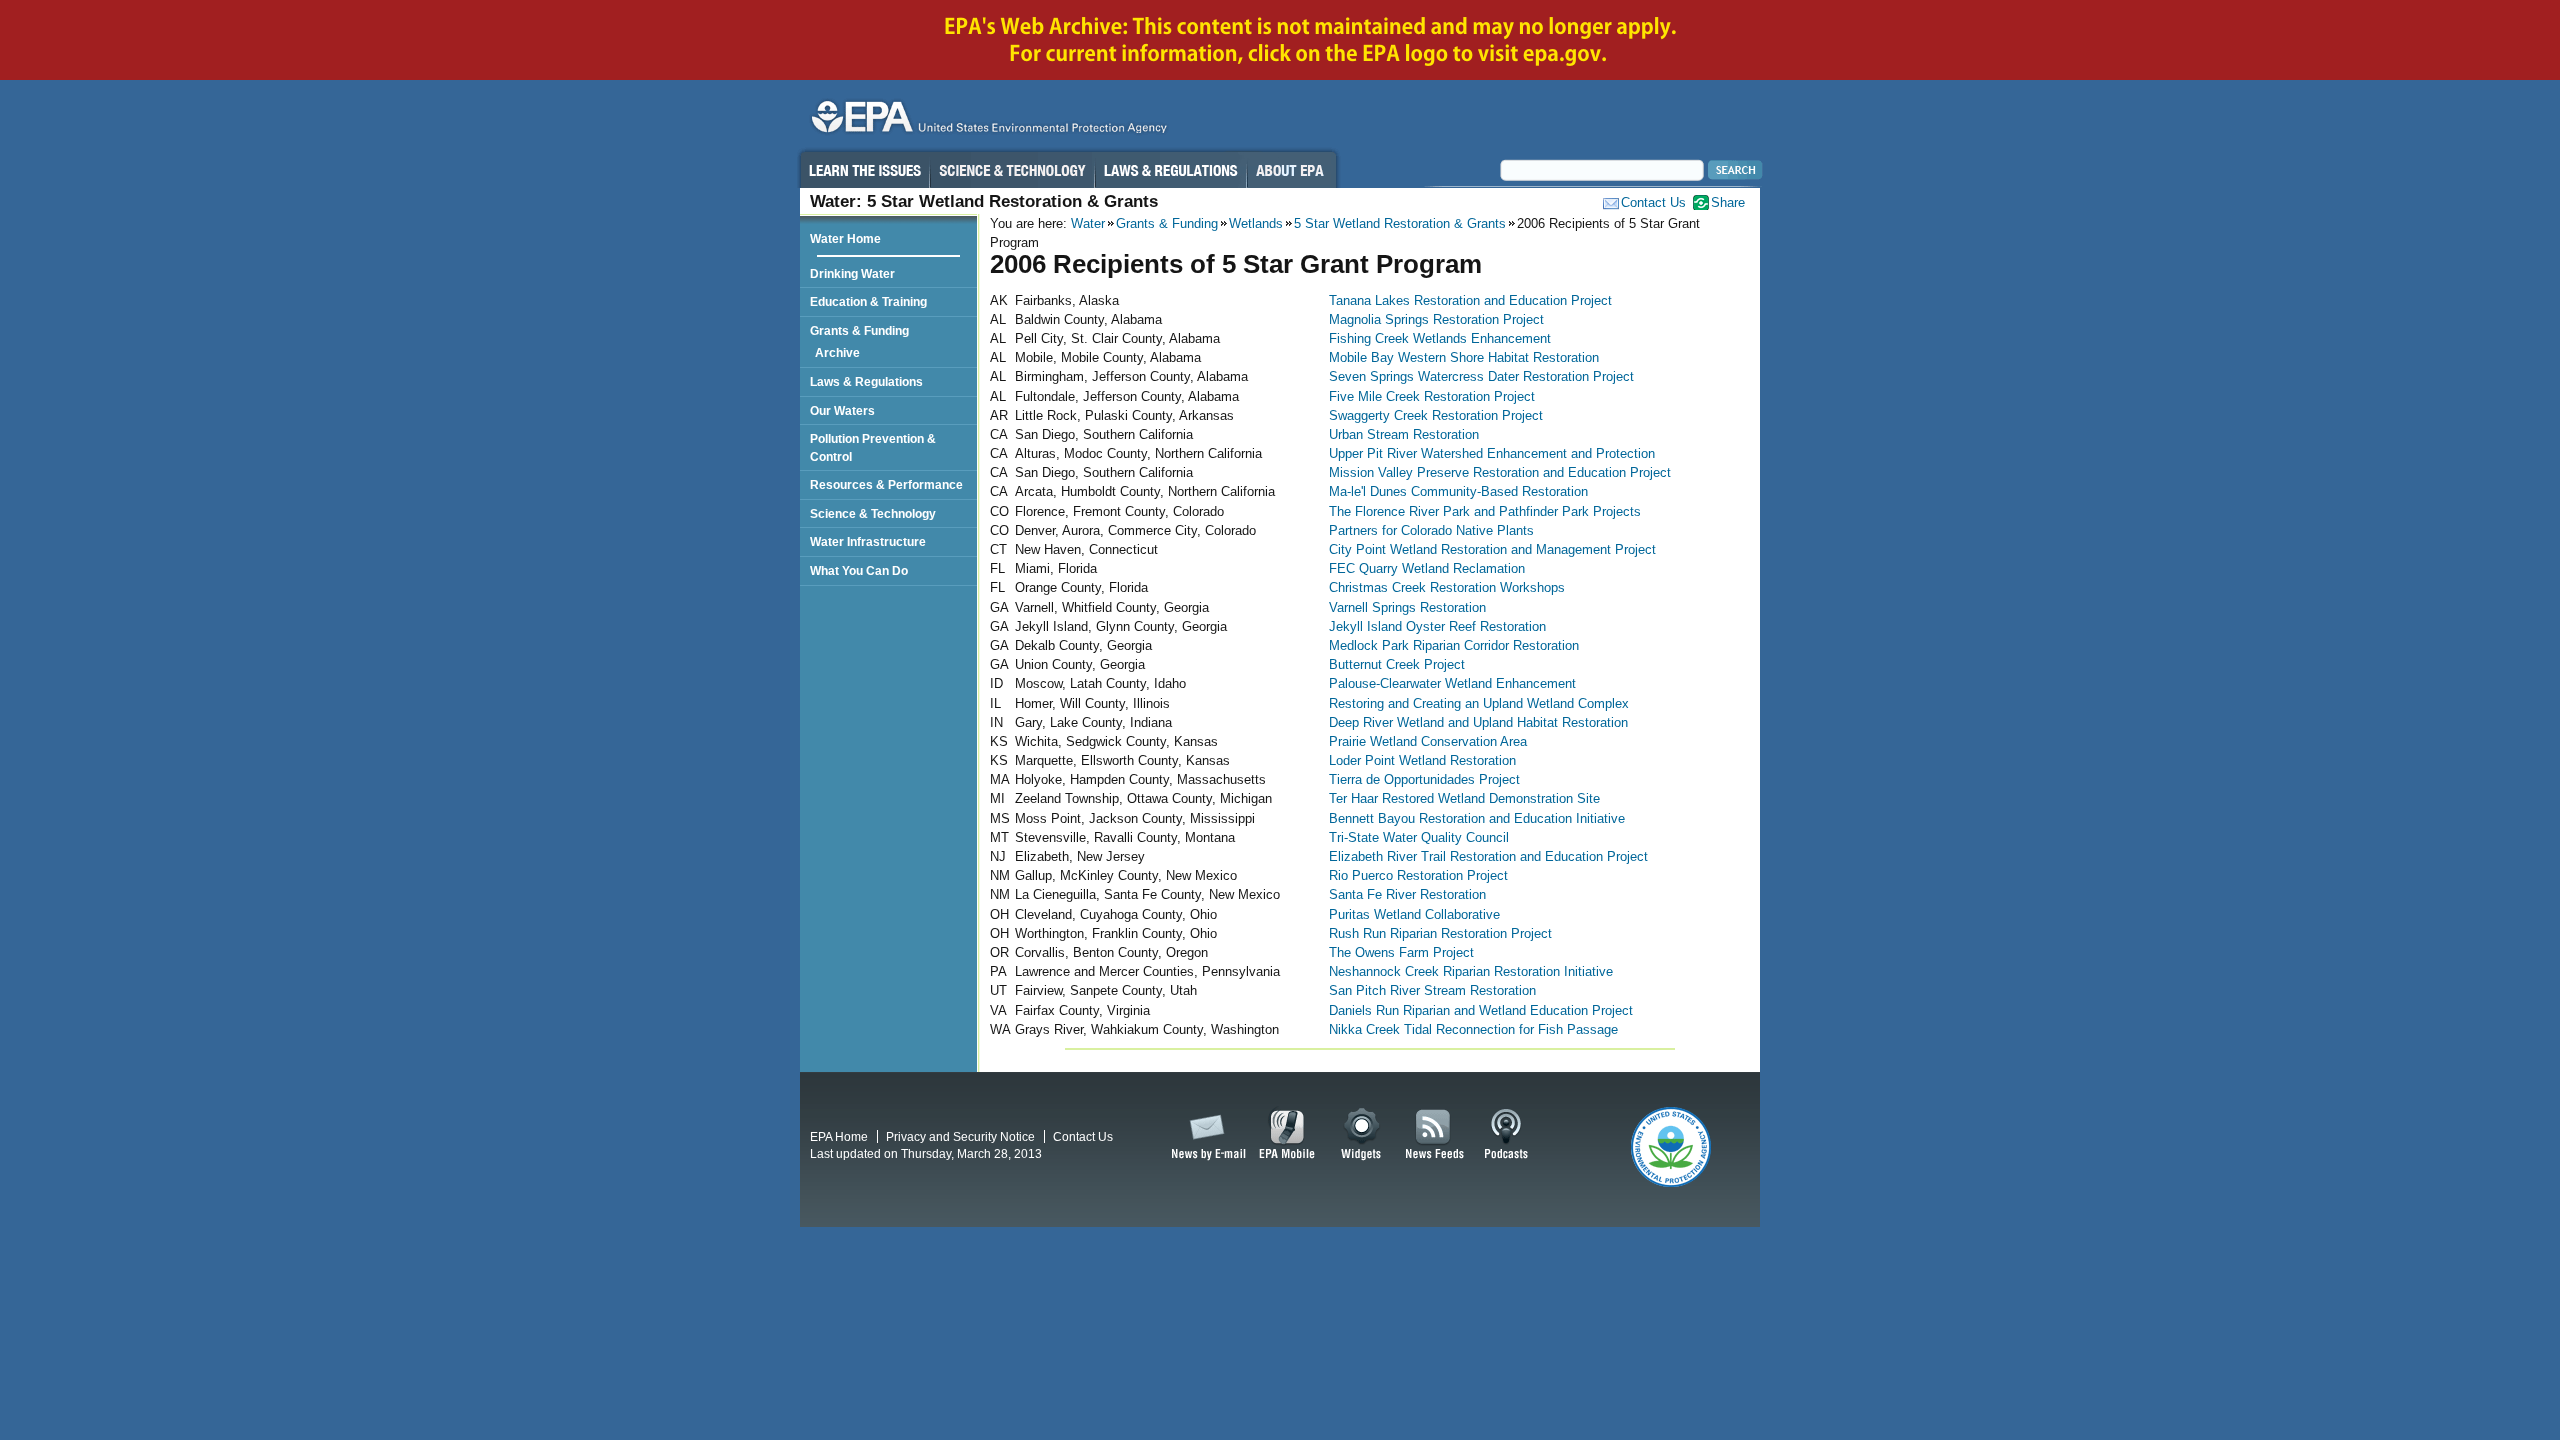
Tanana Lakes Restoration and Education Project (1470, 300)
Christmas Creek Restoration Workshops (1447, 587)
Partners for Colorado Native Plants (1431, 530)
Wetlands (1256, 223)
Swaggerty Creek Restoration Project (1436, 415)
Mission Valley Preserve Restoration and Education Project (1500, 472)
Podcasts (1506, 1135)
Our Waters (842, 410)
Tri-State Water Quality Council (1419, 837)
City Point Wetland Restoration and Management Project (1492, 549)
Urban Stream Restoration (1404, 434)
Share (1728, 202)
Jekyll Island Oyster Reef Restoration (1437, 626)
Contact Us (1653, 202)
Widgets (1362, 1135)
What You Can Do (859, 570)
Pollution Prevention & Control (873, 447)
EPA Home (839, 1136)
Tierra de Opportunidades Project (1424, 779)
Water (1088, 223)
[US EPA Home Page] (986, 121)
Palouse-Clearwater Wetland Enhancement (1452, 683)
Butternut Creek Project (1397, 664)
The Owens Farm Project (1401, 952)
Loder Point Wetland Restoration (1422, 760)
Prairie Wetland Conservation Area (1428, 741)
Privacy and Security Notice (960, 1136)
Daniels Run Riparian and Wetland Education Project (1481, 1010)
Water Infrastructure (868, 541)
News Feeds (1435, 1135)
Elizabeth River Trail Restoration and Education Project (1488, 856)
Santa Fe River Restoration (1407, 894)
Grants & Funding (1167, 223)
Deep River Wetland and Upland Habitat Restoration (1478, 722)
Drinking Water (852, 273)
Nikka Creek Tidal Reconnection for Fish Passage (1473, 1029)
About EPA (1291, 170)
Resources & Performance (886, 484)
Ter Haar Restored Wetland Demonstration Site (1464, 798)
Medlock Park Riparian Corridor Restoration (1454, 645)
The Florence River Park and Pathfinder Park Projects (1485, 511)
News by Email (1205, 1135)
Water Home (845, 238)
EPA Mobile (1287, 1135)
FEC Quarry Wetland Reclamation (1427, 568)
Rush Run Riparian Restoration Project (1440, 933)
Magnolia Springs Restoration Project (1436, 319)
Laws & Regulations (1170, 170)
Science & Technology (1012, 170)
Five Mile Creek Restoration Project (1432, 396)
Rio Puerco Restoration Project (1418, 875)
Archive (840, 352)
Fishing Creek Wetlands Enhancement (1440, 338)
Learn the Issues (864, 170)
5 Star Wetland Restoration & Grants (1400, 223)
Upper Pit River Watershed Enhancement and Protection (1492, 453)
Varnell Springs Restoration (1407, 607)
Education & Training (868, 301)
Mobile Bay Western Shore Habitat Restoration (1464, 357)
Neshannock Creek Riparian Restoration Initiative (1471, 971)
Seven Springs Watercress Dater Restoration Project (1481, 376)
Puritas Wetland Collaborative (1414, 914)
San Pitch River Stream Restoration (1432, 990)
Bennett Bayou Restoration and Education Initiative (1477, 818)
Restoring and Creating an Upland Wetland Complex (1479, 703)
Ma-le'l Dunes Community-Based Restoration (1458, 491)
